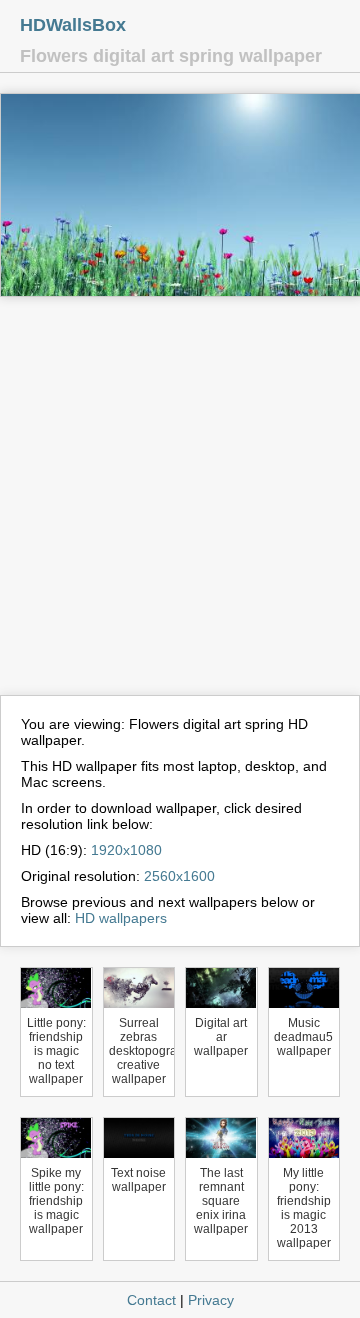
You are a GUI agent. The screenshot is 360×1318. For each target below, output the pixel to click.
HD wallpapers (121, 918)
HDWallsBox (73, 25)
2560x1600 (179, 876)
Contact (151, 1300)
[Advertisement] (180, 505)
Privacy (211, 1300)
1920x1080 (126, 850)
